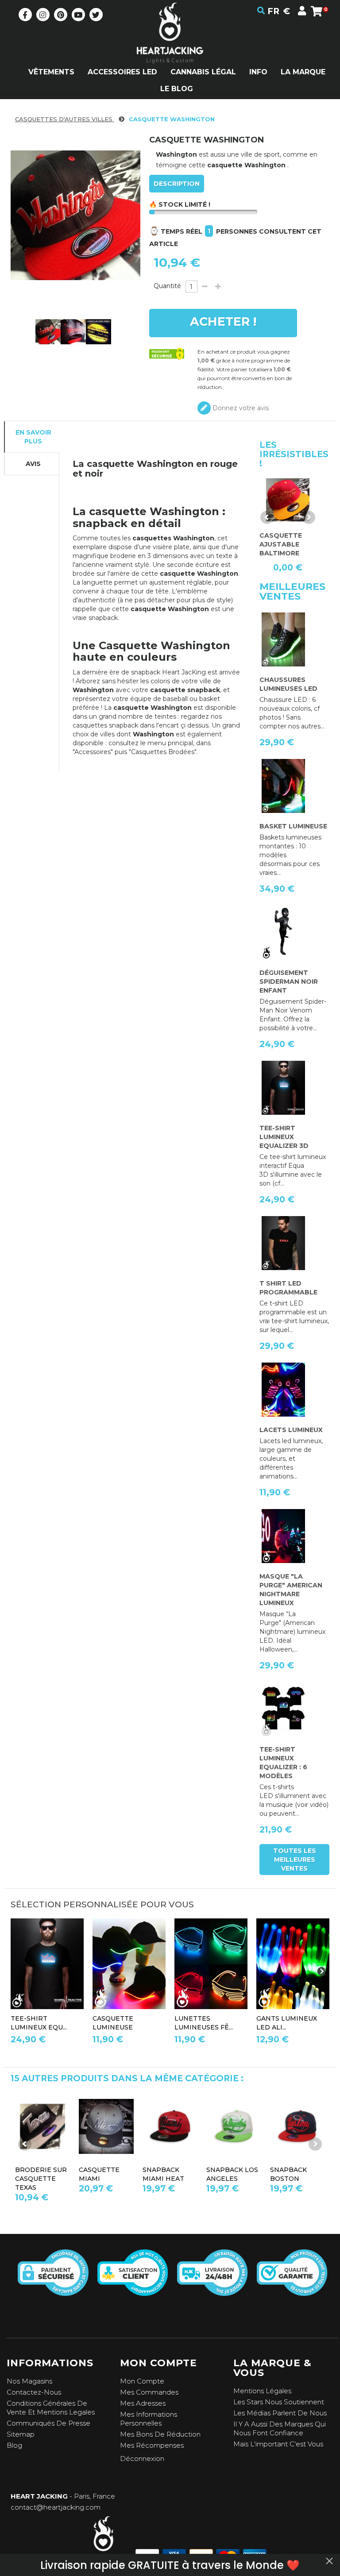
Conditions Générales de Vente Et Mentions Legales (51, 2408)
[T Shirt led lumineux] (47, 1964)
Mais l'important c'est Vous (278, 2444)
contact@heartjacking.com (56, 2507)
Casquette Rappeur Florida (290, 2179)
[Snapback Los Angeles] (42, 2126)
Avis (33, 464)
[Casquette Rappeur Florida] (297, 2126)
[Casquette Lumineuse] (129, 1964)
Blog (14, 2445)
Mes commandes (149, 2392)
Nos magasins (29, 2381)
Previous (267, 517)
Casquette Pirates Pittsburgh (229, 2179)
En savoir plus (33, 437)
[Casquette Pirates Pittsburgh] (234, 2126)
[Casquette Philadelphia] (170, 2126)
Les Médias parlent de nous (280, 2413)
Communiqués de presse (48, 2423)
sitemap (21, 2434)
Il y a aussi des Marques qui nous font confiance (280, 2428)
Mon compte (142, 2381)
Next (309, 517)
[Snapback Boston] (106, 2126)
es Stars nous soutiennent (281, 2402)
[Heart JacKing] (170, 48)
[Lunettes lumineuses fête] (211, 1964)
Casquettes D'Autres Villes (65, 119)
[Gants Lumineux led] (293, 1964)
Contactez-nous (34, 2392)
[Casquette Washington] (48, 332)
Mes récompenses (152, 2445)
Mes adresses (143, 2403)
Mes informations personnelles (149, 2419)
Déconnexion (142, 2459)
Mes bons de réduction (160, 2434)
